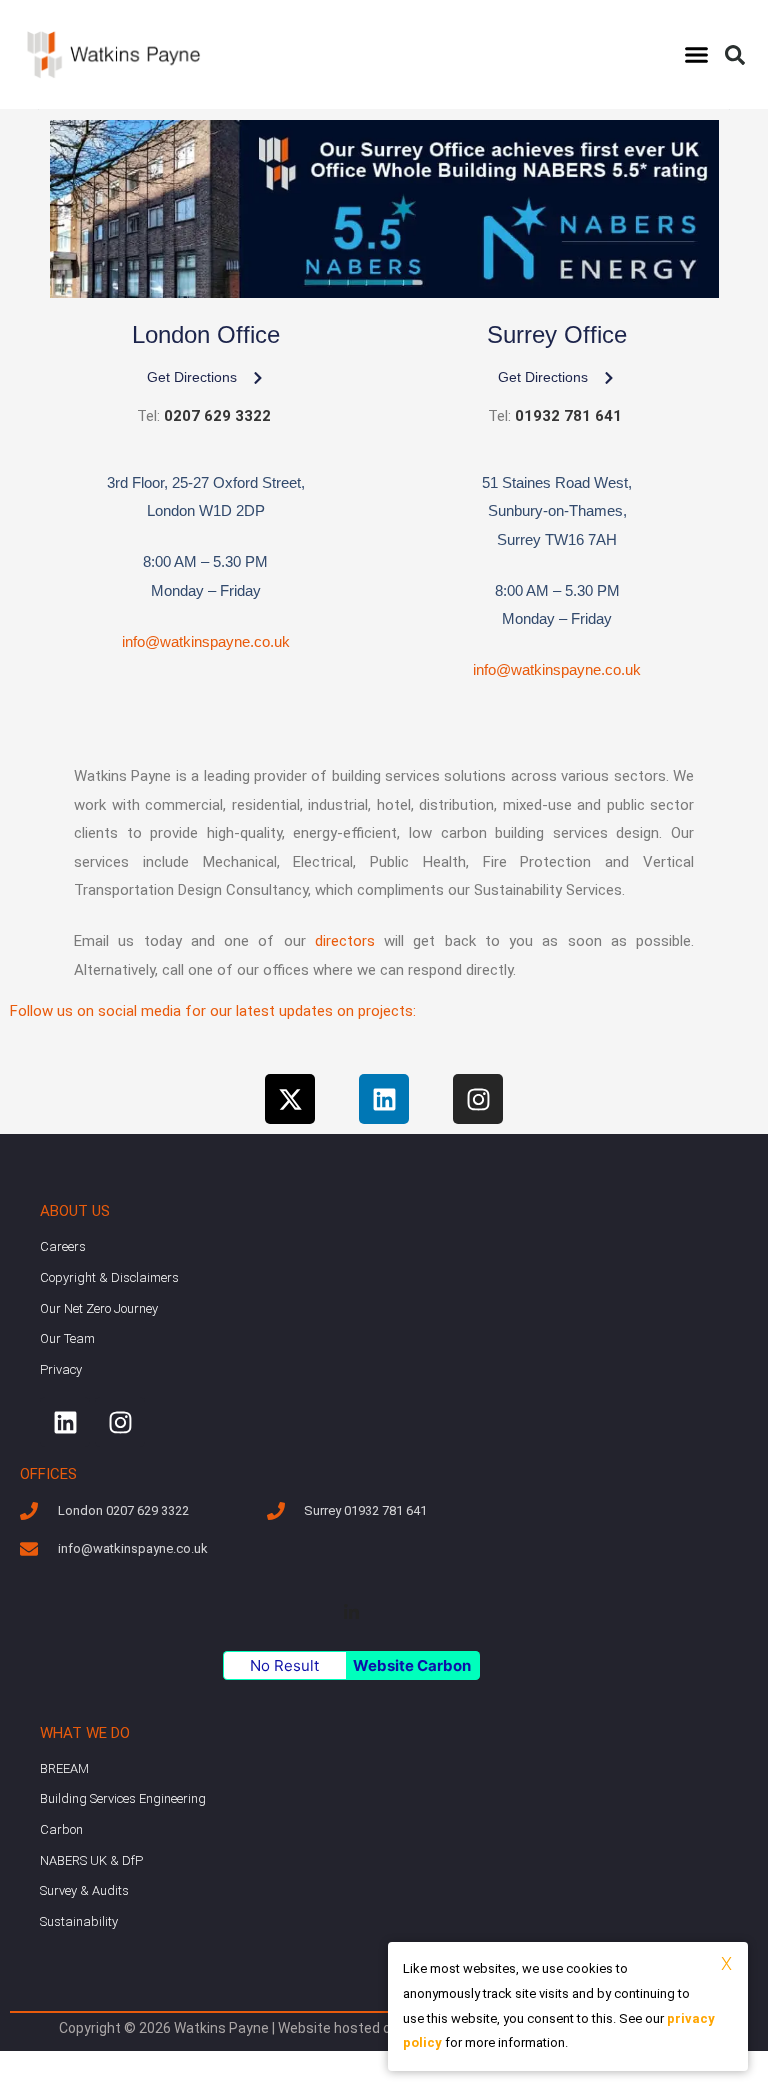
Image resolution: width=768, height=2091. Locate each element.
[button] (696, 55)
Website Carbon (412, 1665)
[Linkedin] (384, 1099)
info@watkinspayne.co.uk (206, 641)
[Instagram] (478, 1099)
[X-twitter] (290, 1099)
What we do (85, 1733)
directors (345, 941)
